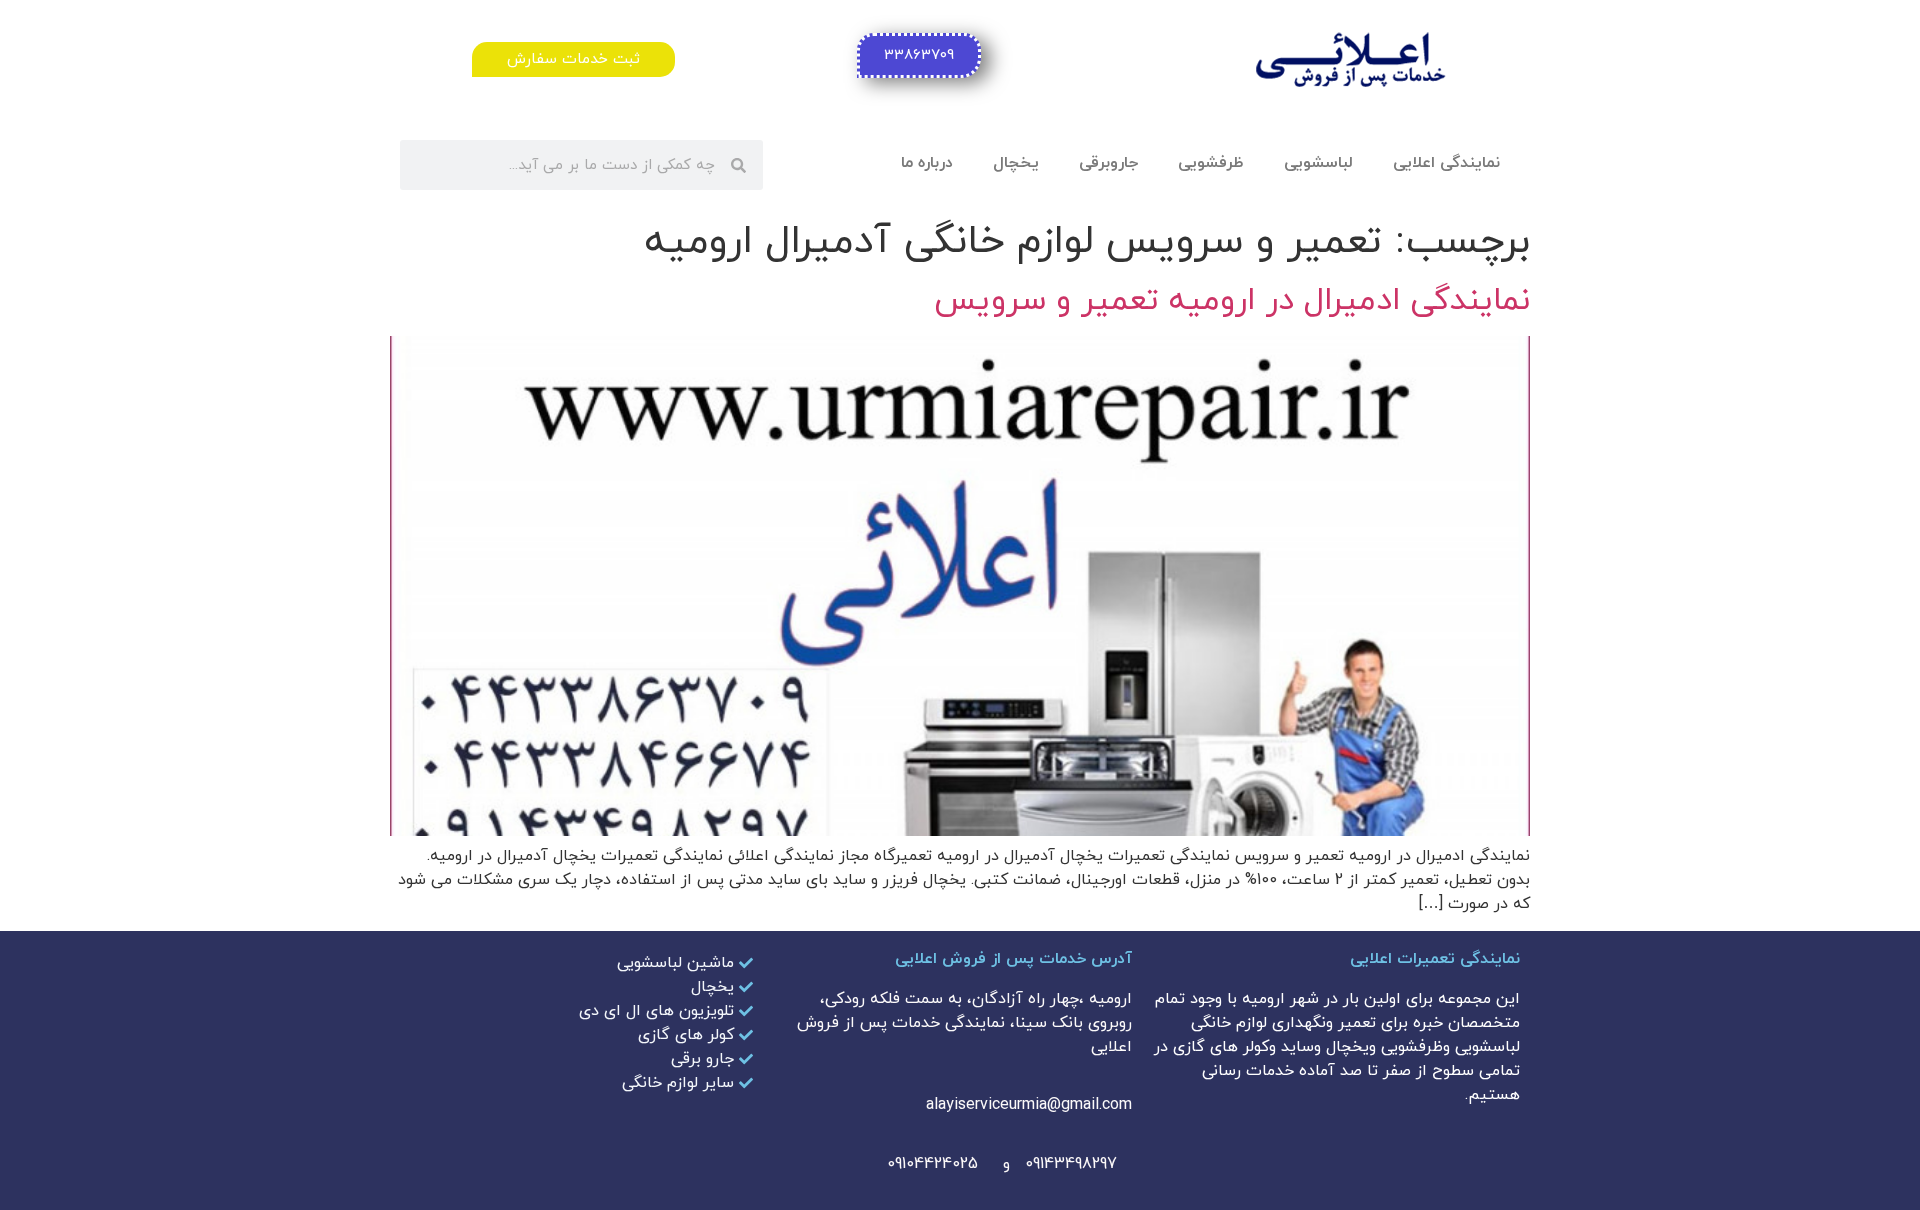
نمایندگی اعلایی (1446, 163)
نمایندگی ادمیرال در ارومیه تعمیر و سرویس (1232, 301)
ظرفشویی (1211, 163)
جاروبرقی (1108, 163)
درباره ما (927, 163)
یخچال (1016, 163)
